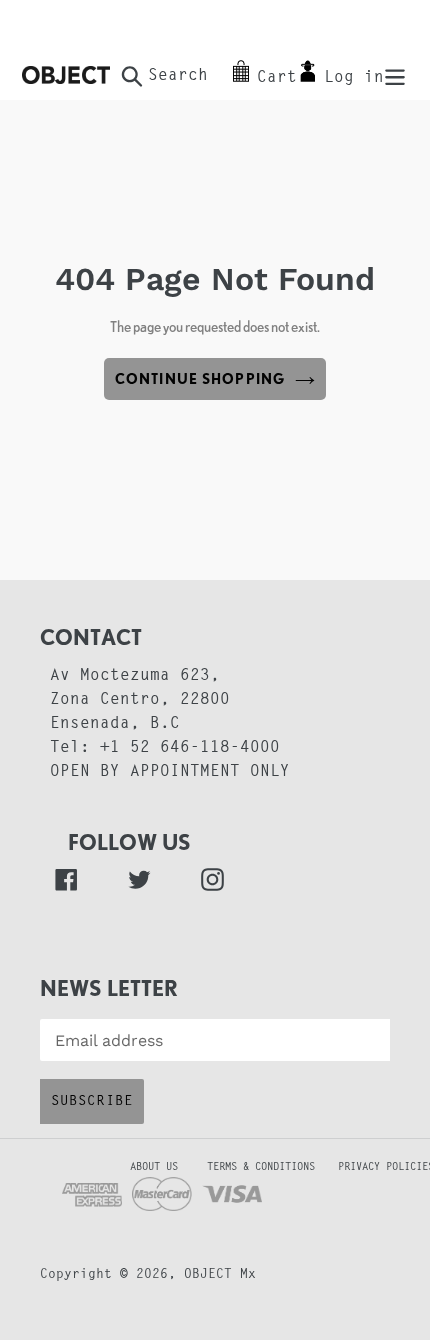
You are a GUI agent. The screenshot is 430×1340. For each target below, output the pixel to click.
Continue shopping (200, 379)
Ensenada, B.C (115, 724)
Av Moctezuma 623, (135, 676)
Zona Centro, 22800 (140, 700)
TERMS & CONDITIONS (270, 1167)
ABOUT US (121, 1167)
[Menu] (395, 75)
